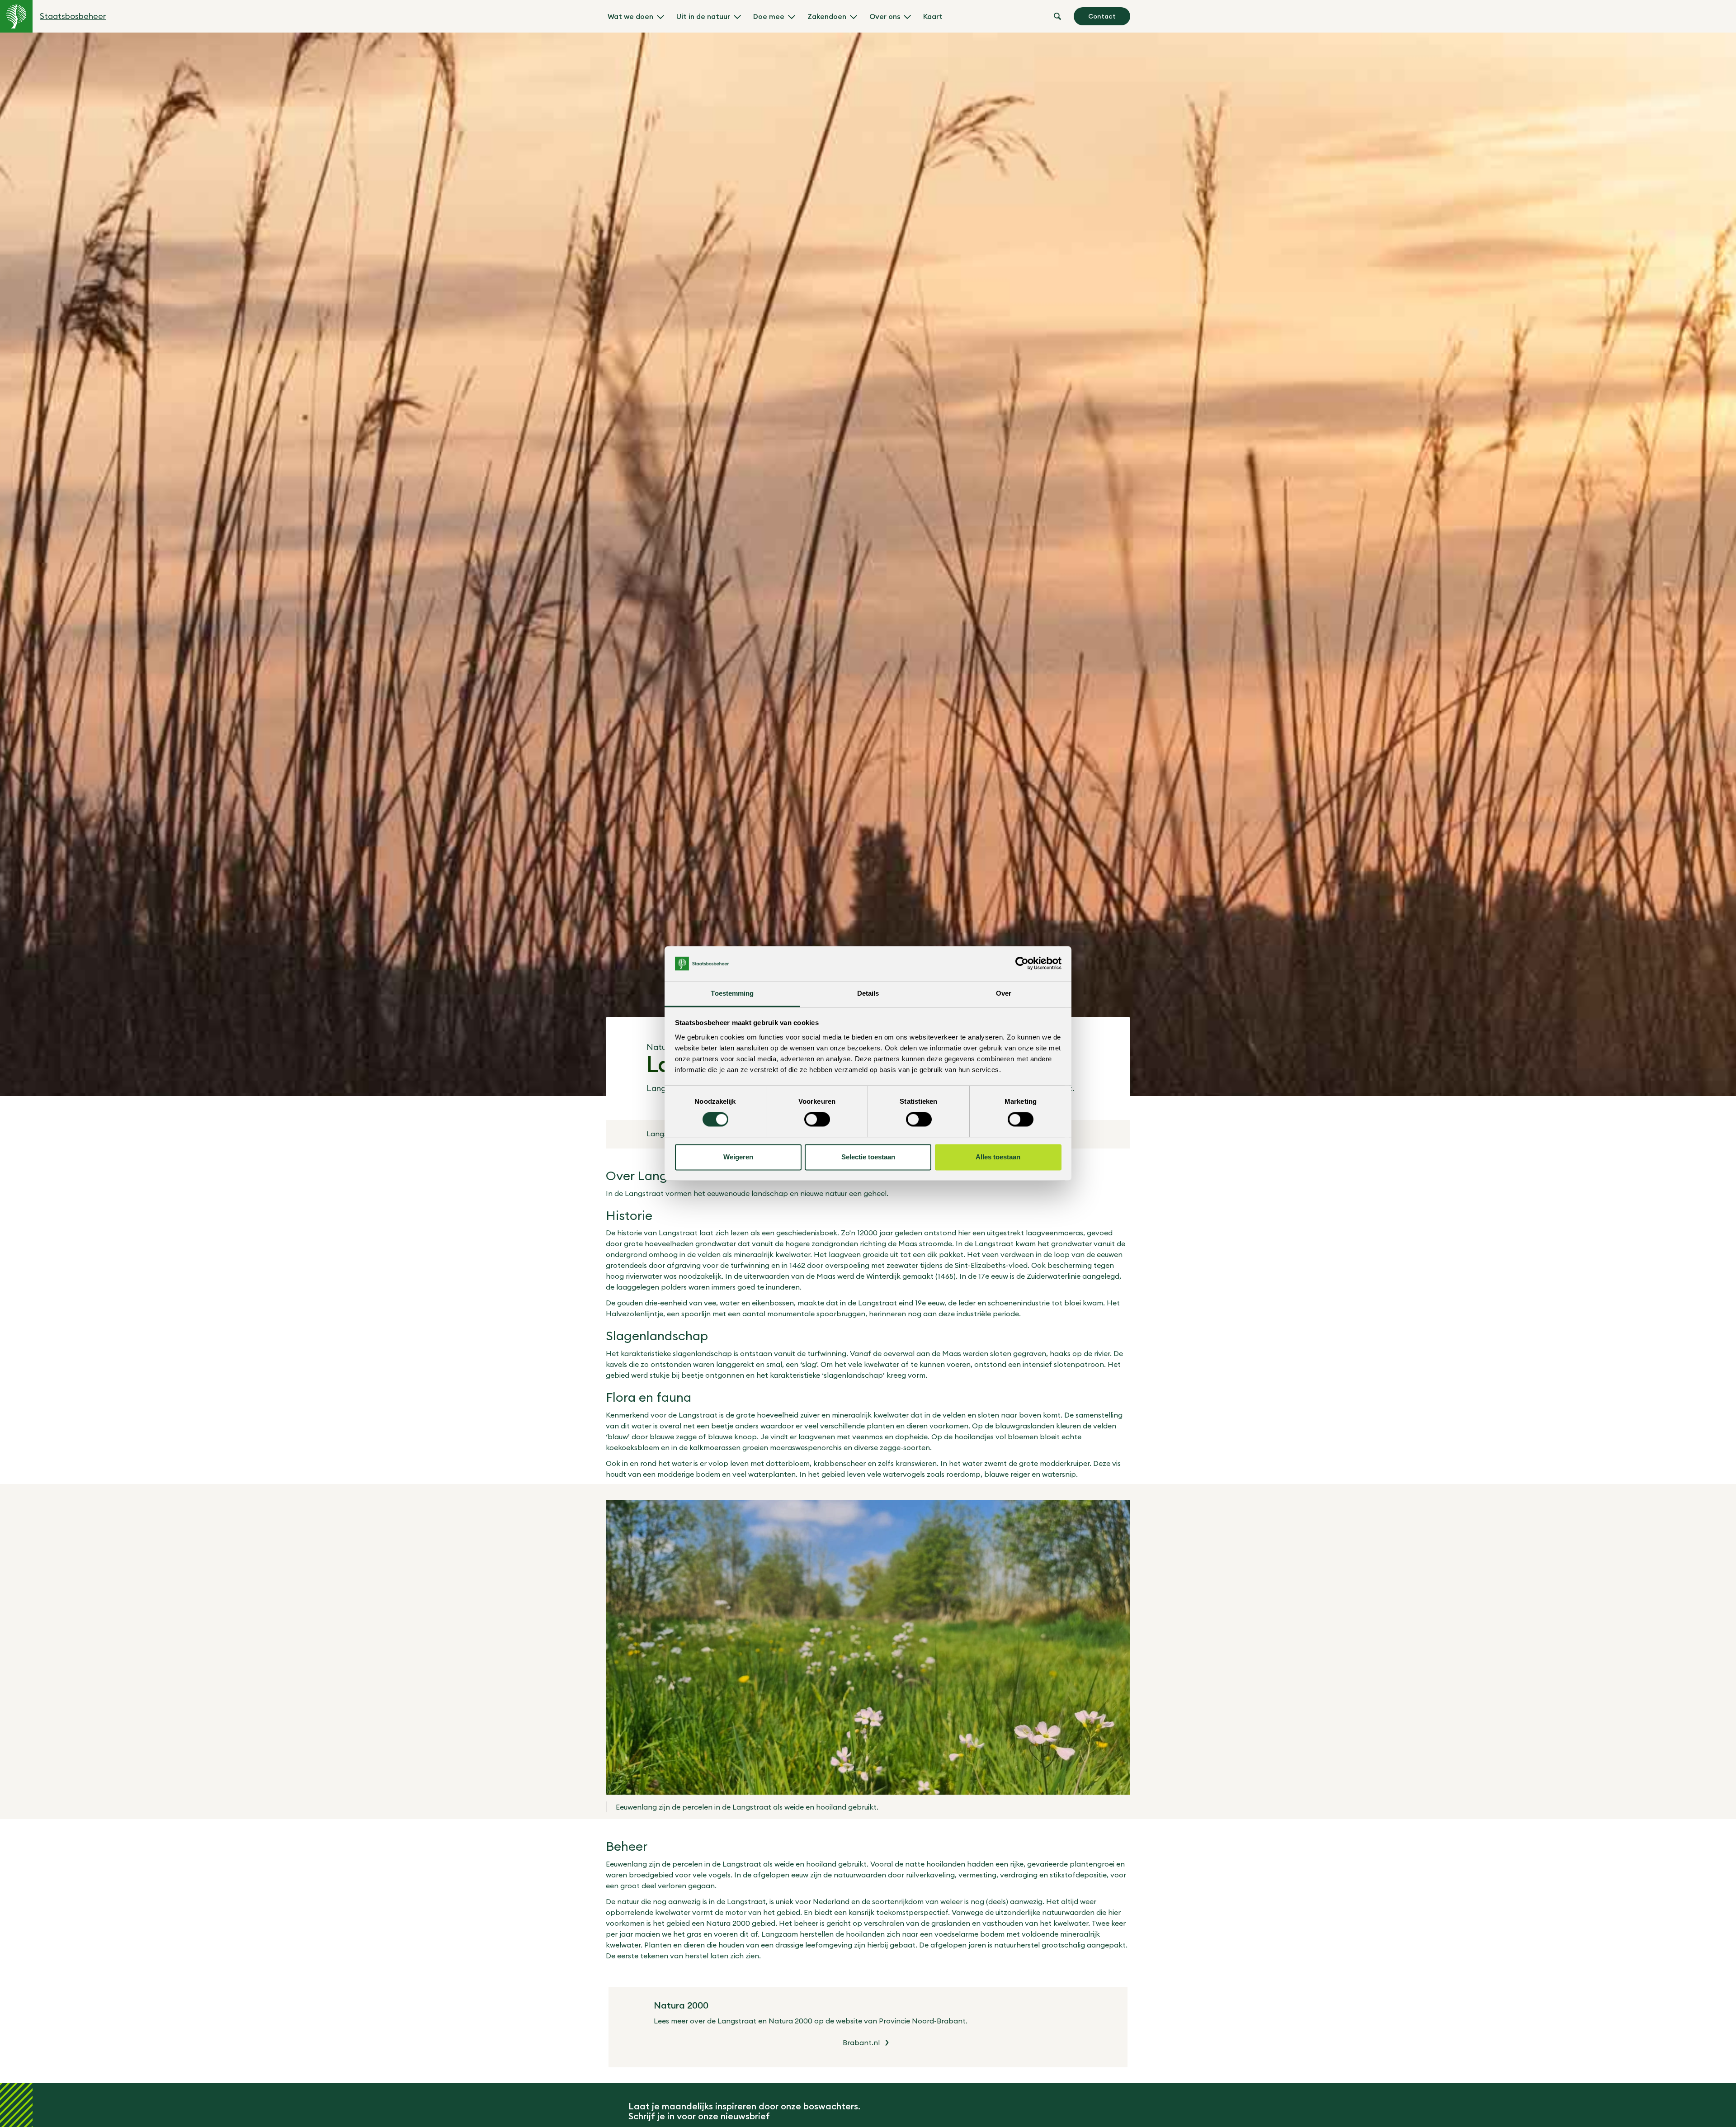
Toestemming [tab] (732, 993)
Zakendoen (827, 16)
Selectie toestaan (868, 1157)
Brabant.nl (861, 2042)
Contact (1102, 16)
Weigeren (738, 1157)
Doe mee (769, 16)
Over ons (885, 16)
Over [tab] (1004, 993)
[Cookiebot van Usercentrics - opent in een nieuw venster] (1022, 964)
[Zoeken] (1057, 16)
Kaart (933, 16)
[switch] (817, 1120)
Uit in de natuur (703, 16)
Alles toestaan (998, 1157)
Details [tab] (868, 993)
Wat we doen (630, 16)
